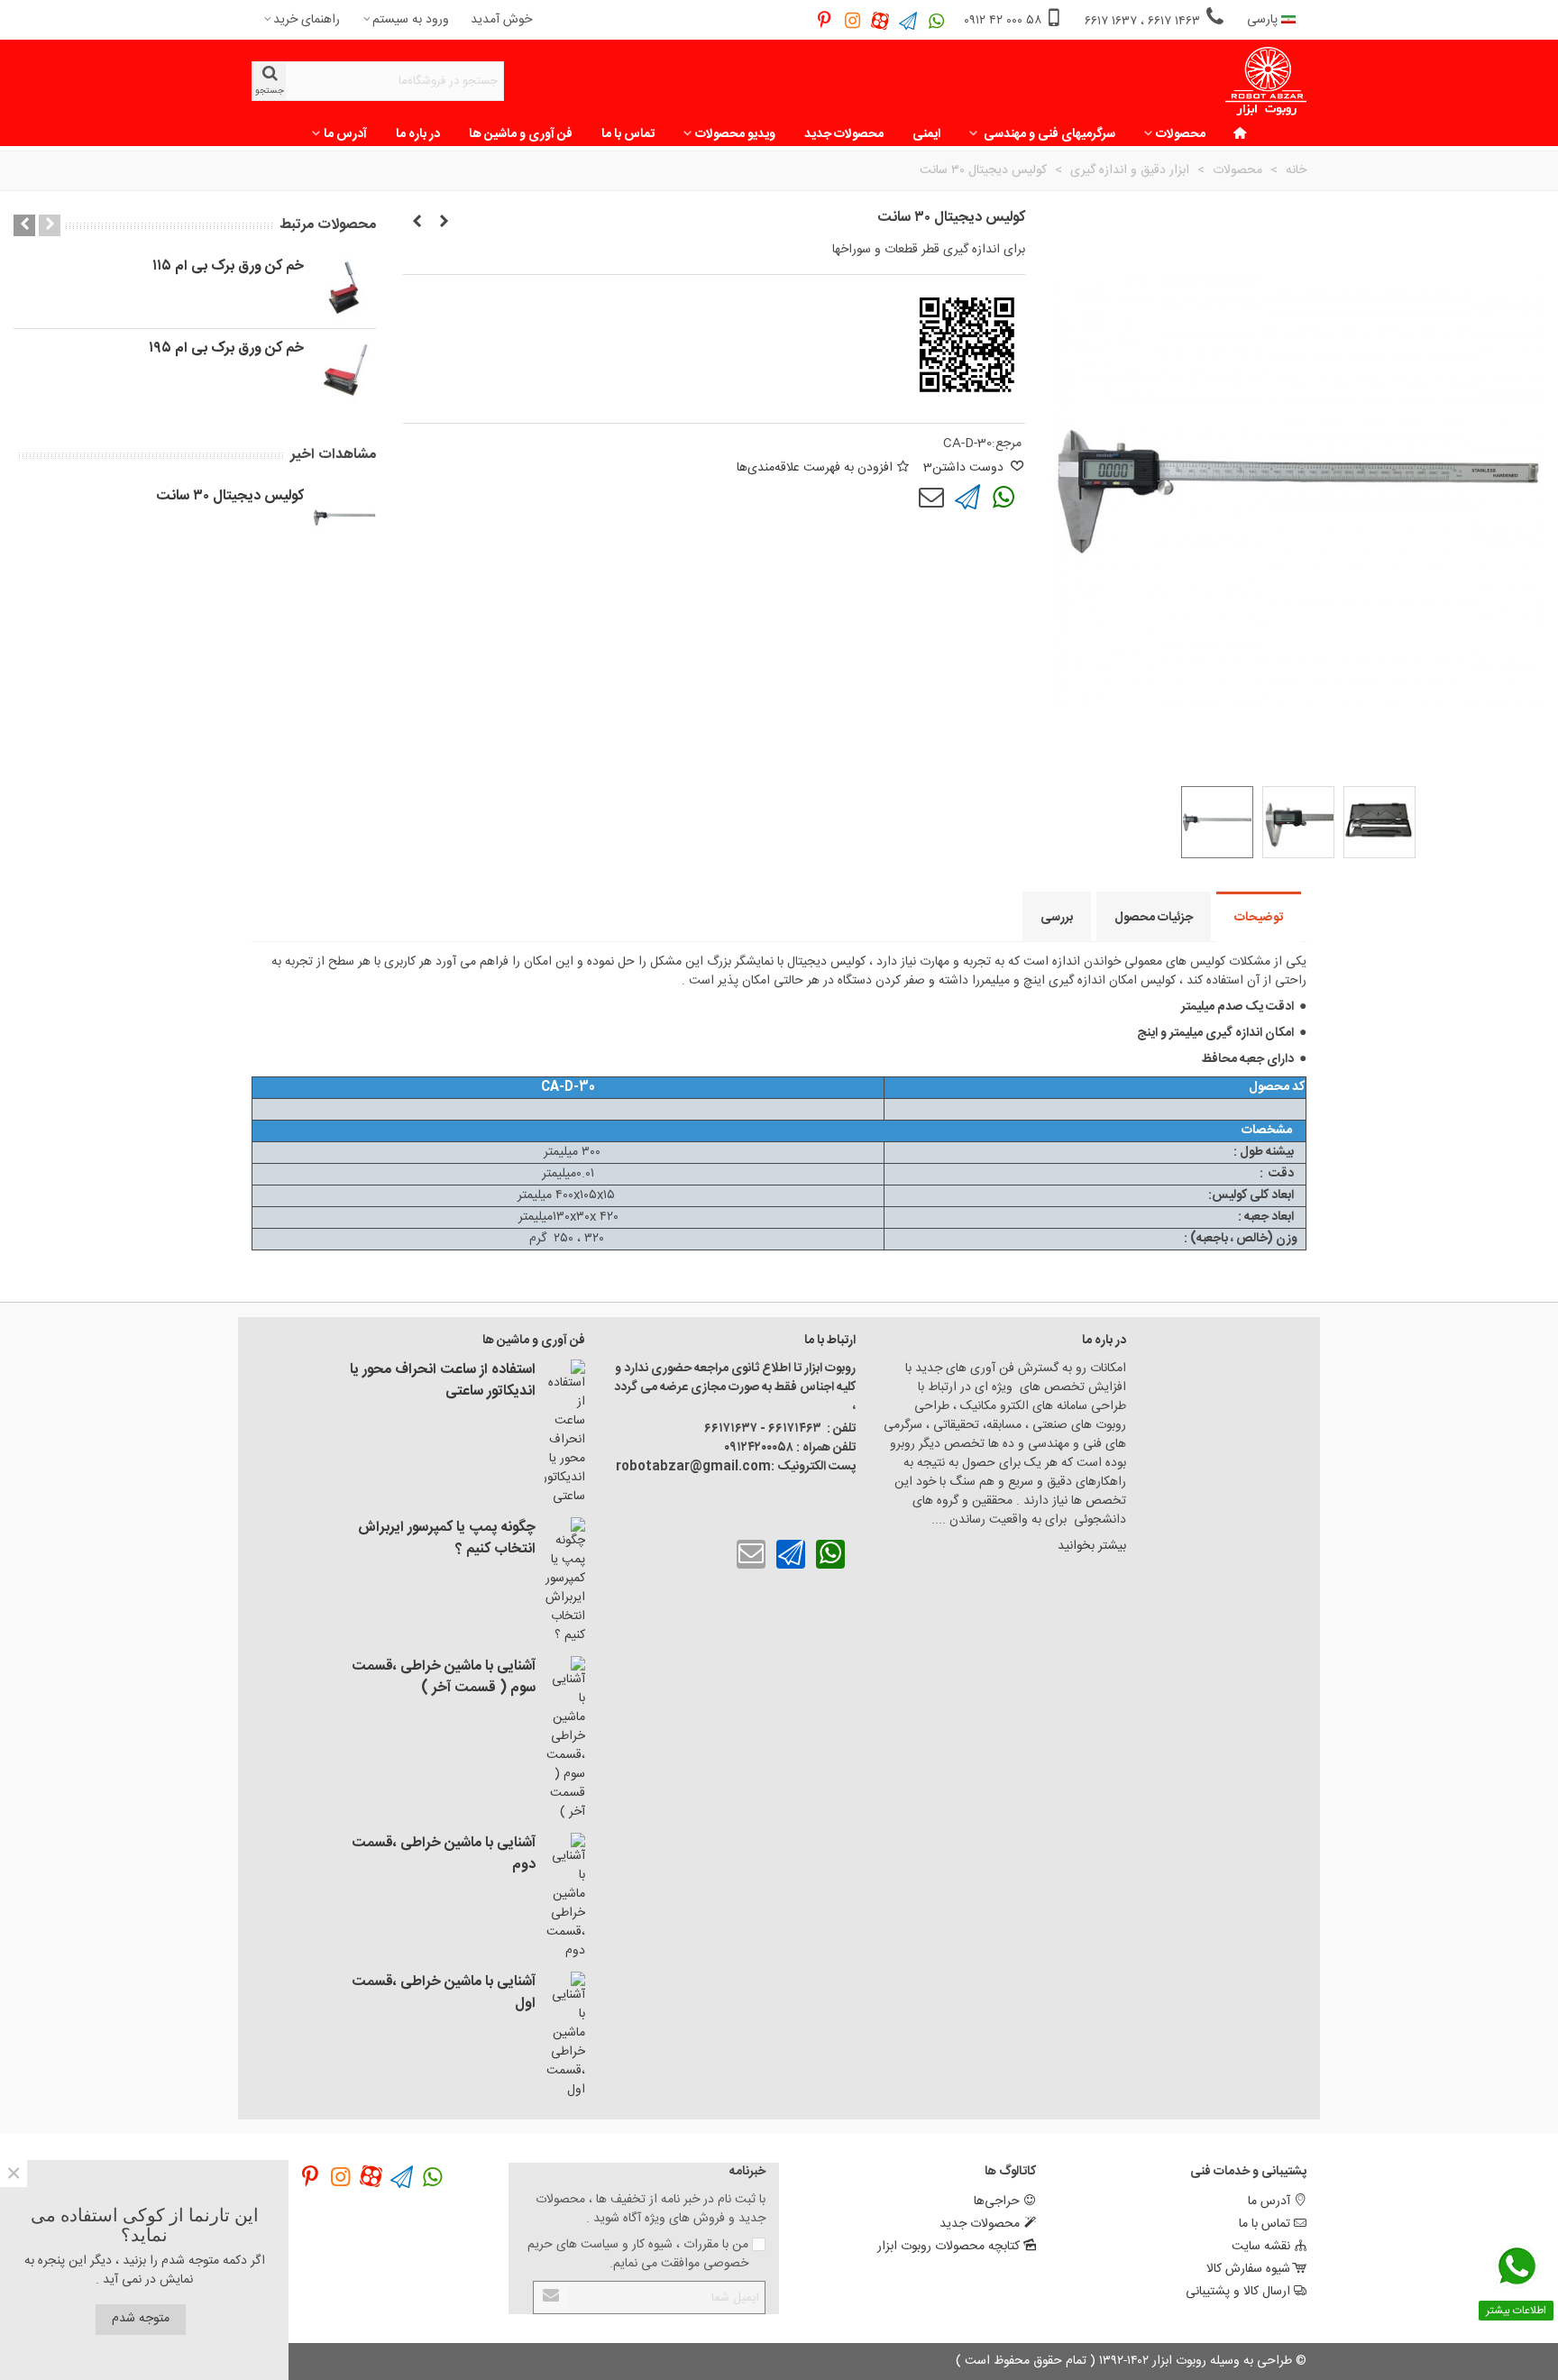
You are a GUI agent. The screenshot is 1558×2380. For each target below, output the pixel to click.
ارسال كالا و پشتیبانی (1238, 2292)
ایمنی (926, 134)
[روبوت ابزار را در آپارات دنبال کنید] (880, 20)
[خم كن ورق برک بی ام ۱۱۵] (344, 288)
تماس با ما (628, 134)
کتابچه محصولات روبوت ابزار (949, 2247)
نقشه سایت (1261, 2247)
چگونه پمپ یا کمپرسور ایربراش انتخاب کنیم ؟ (447, 1539)
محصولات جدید (844, 134)
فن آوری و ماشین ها (521, 134)
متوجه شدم (141, 2319)
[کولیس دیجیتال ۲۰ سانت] (417, 223)
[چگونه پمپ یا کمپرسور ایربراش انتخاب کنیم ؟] (565, 1581)
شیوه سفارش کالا (1248, 2269)
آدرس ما (345, 134)
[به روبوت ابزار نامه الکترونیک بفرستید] (931, 498)
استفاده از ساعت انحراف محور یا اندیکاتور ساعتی (443, 1381)
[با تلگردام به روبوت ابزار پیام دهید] (967, 498)
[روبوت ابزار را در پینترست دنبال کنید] (825, 20)
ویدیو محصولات (735, 134)
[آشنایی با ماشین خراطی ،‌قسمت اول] (565, 2036)
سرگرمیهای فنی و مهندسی (1048, 134)
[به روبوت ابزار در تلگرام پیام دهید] (908, 20)
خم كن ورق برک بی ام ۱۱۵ (228, 267)
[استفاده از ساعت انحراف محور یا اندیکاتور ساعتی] (565, 1433)
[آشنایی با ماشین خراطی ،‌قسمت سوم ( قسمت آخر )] (565, 1739)
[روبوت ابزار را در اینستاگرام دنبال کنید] (852, 20)
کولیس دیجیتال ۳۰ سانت (230, 497)
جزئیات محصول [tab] (1154, 918)
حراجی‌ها (997, 2201)
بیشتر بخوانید (1090, 1546)
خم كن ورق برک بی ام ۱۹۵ (226, 349)
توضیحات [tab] (1259, 918)
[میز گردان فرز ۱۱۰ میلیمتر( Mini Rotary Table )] (444, 223)
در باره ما (418, 134)
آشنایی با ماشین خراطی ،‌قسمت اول (444, 1993)
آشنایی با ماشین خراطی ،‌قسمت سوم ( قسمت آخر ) (444, 1678)
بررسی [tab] (1057, 918)
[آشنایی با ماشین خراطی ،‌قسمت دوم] (565, 1897)
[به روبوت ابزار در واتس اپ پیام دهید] (936, 20)
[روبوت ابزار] (1266, 82)
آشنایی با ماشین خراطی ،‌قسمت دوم (444, 1854)
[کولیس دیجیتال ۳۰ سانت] (344, 517)
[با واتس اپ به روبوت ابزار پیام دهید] (1004, 498)
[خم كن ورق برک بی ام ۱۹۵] (344, 370)
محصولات (1181, 134)
